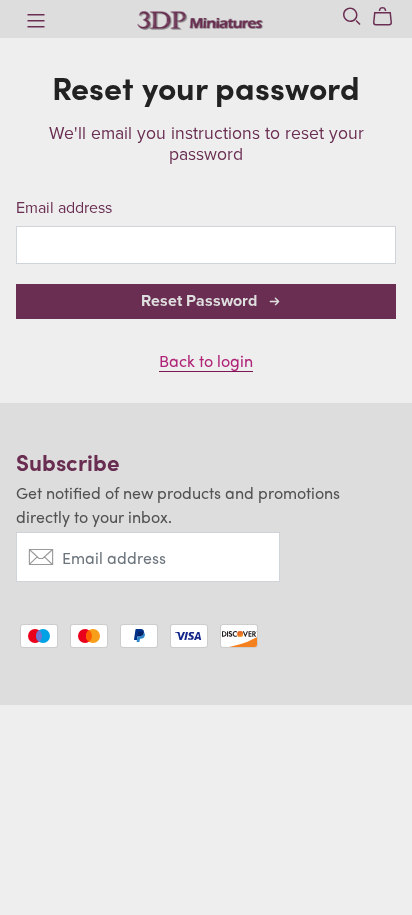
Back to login (206, 360)
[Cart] (390, 17)
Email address (64, 208)
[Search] (352, 17)
